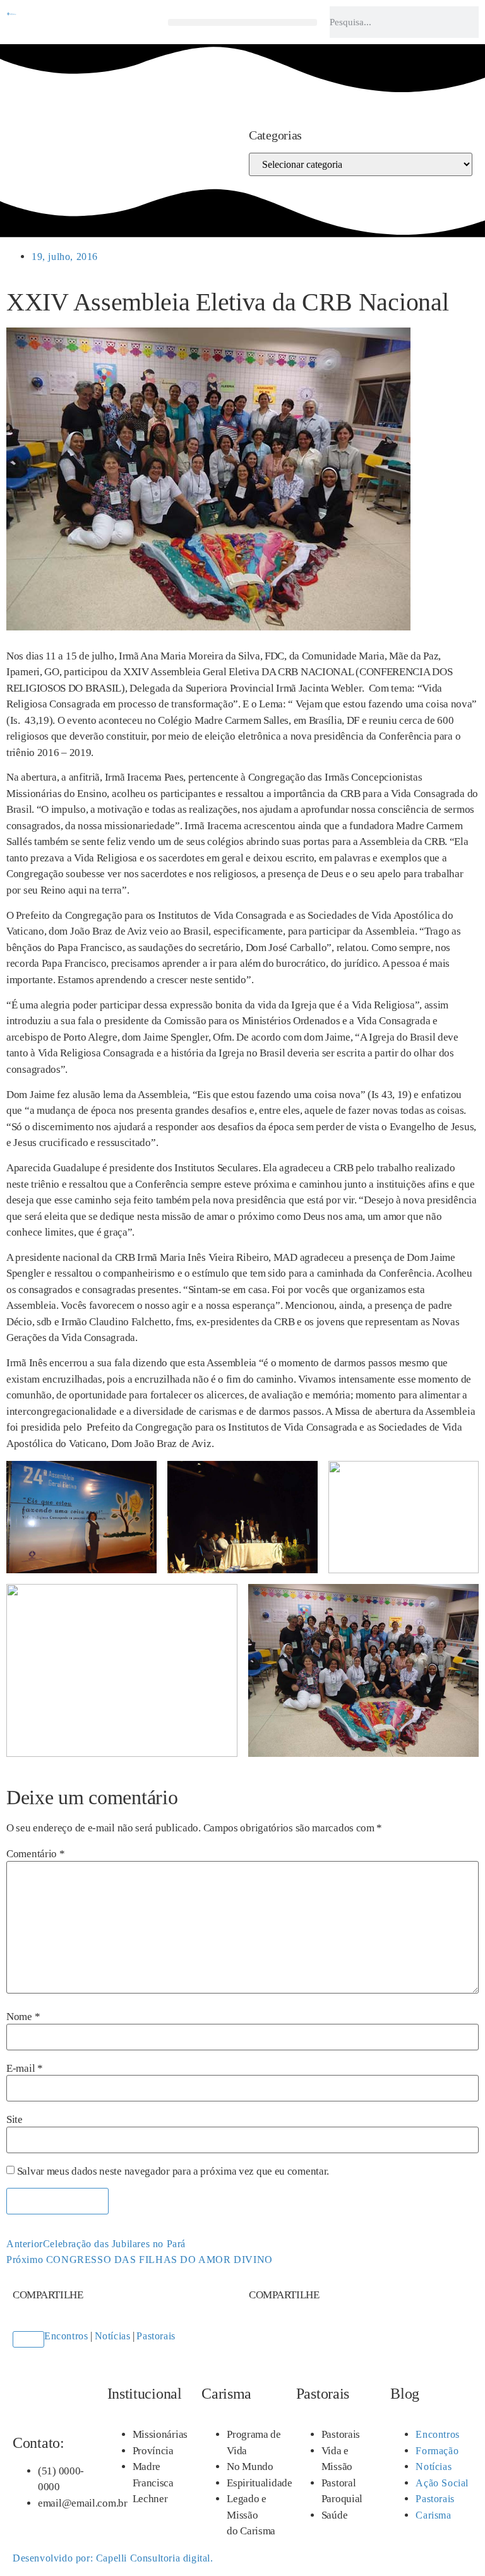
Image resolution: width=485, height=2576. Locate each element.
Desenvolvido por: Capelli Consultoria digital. (113, 2558)
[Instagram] (30, 129)
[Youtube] (42, 129)
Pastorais (156, 2336)
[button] (242, 22)
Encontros (66, 2336)
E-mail (25, 2068)
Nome (23, 2017)
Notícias (113, 2336)
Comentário (35, 1854)
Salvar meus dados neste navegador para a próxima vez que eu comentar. (173, 2171)
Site (15, 2119)
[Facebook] (18, 129)
